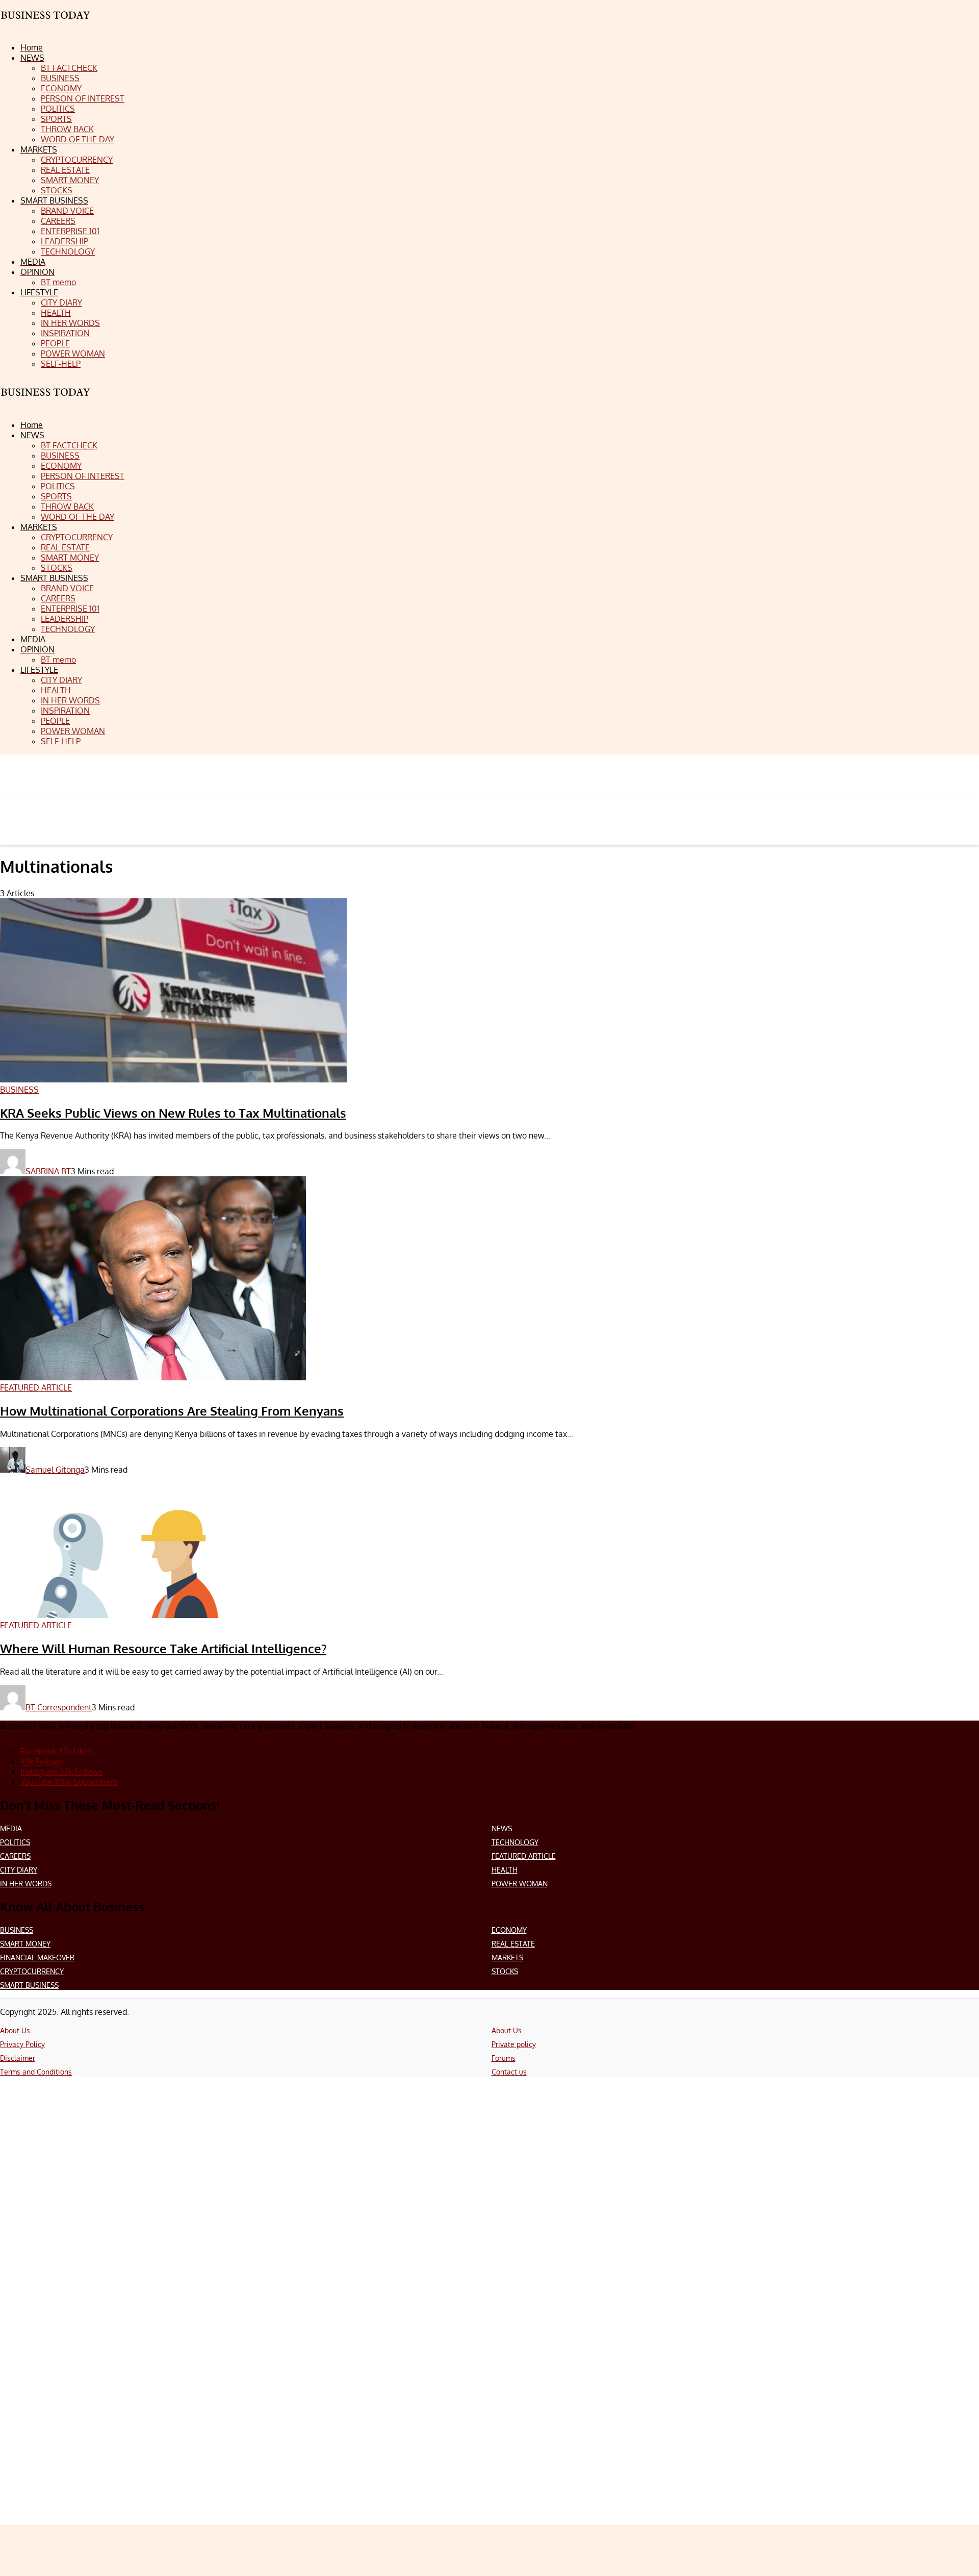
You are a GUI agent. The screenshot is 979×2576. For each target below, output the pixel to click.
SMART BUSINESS (29, 1985)
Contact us (509, 2072)
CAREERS (15, 1856)
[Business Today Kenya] (46, 401)
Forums (504, 2058)
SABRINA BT (48, 1171)
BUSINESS (17, 1930)
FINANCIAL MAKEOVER (37, 1958)
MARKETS (507, 1958)
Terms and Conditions (36, 2072)
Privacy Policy (22, 2044)
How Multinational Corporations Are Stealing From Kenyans (172, 1411)
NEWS (502, 1828)
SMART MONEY (25, 1944)
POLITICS (15, 1842)
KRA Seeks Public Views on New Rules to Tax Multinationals (173, 1113)
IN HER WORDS (26, 1884)
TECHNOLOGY (515, 1842)
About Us (15, 2030)
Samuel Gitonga (55, 1470)
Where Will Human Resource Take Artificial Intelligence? (163, 1648)
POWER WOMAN (520, 1884)
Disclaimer (18, 2058)
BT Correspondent (59, 1707)
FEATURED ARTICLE (524, 1856)
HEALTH (505, 1870)
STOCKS (505, 1971)
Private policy (514, 2044)
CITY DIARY (19, 1870)
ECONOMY (509, 1930)
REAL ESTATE (513, 1944)
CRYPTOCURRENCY (32, 1971)
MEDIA (11, 1828)
